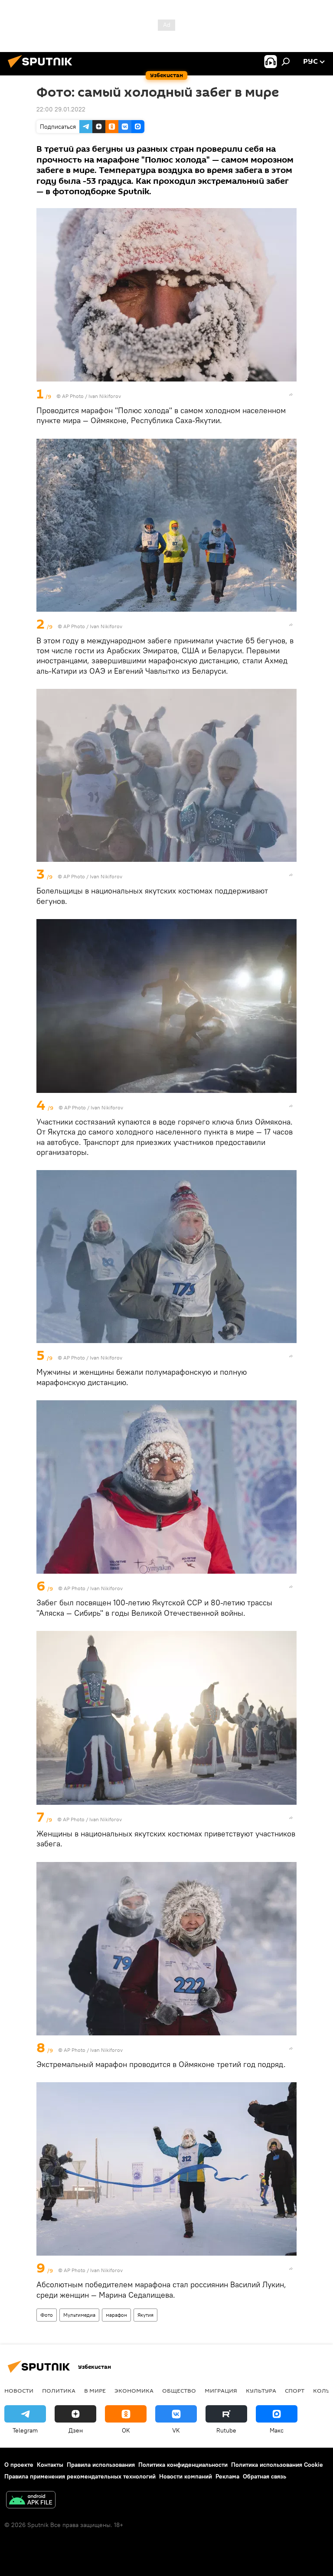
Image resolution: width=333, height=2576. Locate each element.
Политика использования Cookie (277, 2465)
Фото (47, 2315)
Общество (179, 2390)
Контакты (50, 2465)
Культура (261, 2390)
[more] (291, 395)
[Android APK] (31, 2501)
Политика (59, 2390)
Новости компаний (186, 2476)
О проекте (19, 2465)
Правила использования (101, 2465)
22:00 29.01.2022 (61, 109)
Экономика (134, 2390)
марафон (116, 2315)
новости (19, 2390)
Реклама (227, 2476)
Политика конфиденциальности (183, 2465)
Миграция (221, 2390)
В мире (95, 2390)
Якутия (145, 2315)
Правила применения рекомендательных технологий (80, 2476)
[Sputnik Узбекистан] (42, 69)
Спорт (295, 2390)
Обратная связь (264, 2476)
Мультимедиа (79, 2315)
